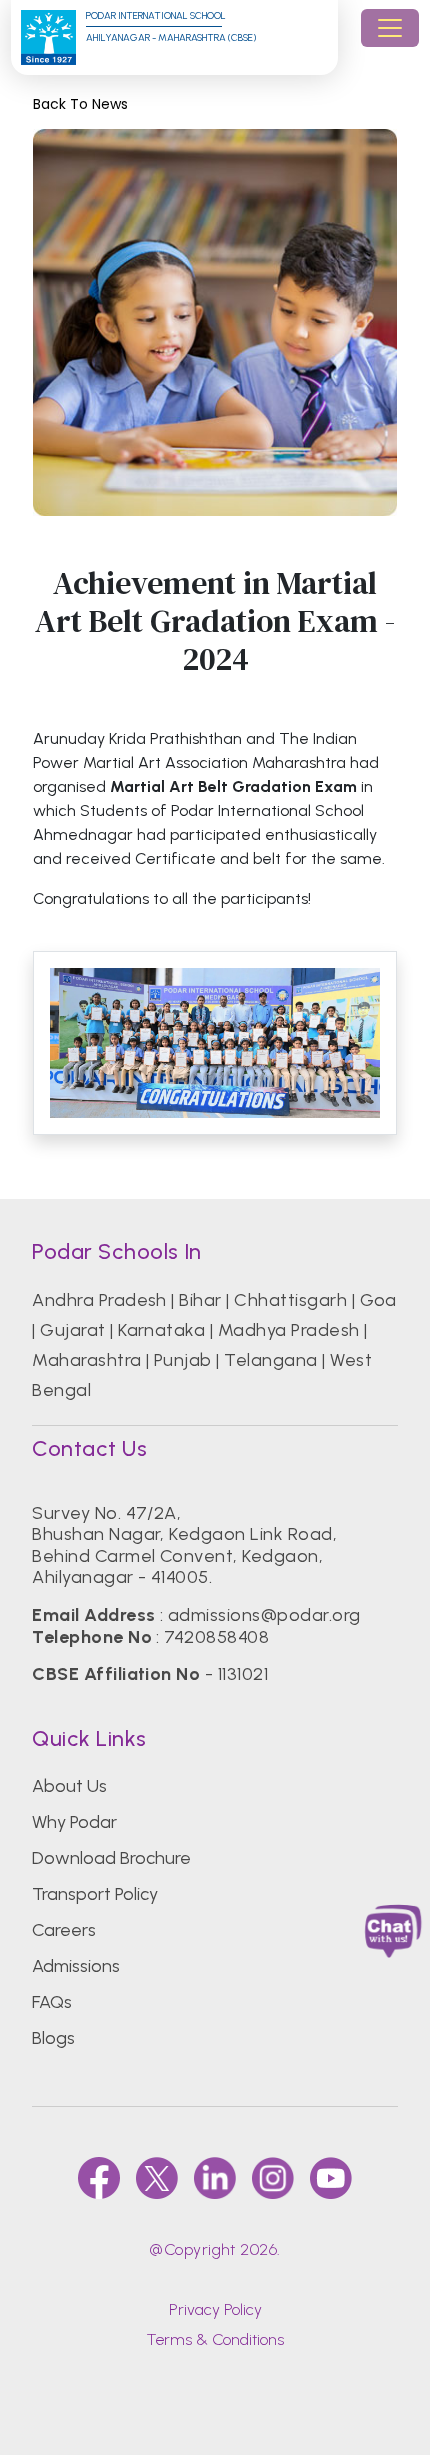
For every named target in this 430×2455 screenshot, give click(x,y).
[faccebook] (99, 2178)
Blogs (53, 2038)
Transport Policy (95, 1894)
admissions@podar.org (264, 1615)
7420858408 (216, 1637)
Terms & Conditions (215, 2339)
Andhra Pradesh (99, 1300)
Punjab (183, 1360)
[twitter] (157, 2178)
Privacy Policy (215, 2309)
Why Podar (74, 1822)
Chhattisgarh (290, 1300)
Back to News (80, 104)
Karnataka (161, 1330)
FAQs (52, 2002)
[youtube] (331, 2178)
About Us (69, 1786)
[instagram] (273, 2178)
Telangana (270, 1360)
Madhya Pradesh (289, 1330)
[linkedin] (215, 2178)
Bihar (200, 1300)
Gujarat (72, 1330)
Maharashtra (86, 1360)
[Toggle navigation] (390, 28)
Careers (64, 1930)
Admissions (76, 1966)
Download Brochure (111, 1858)
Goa (378, 1300)
